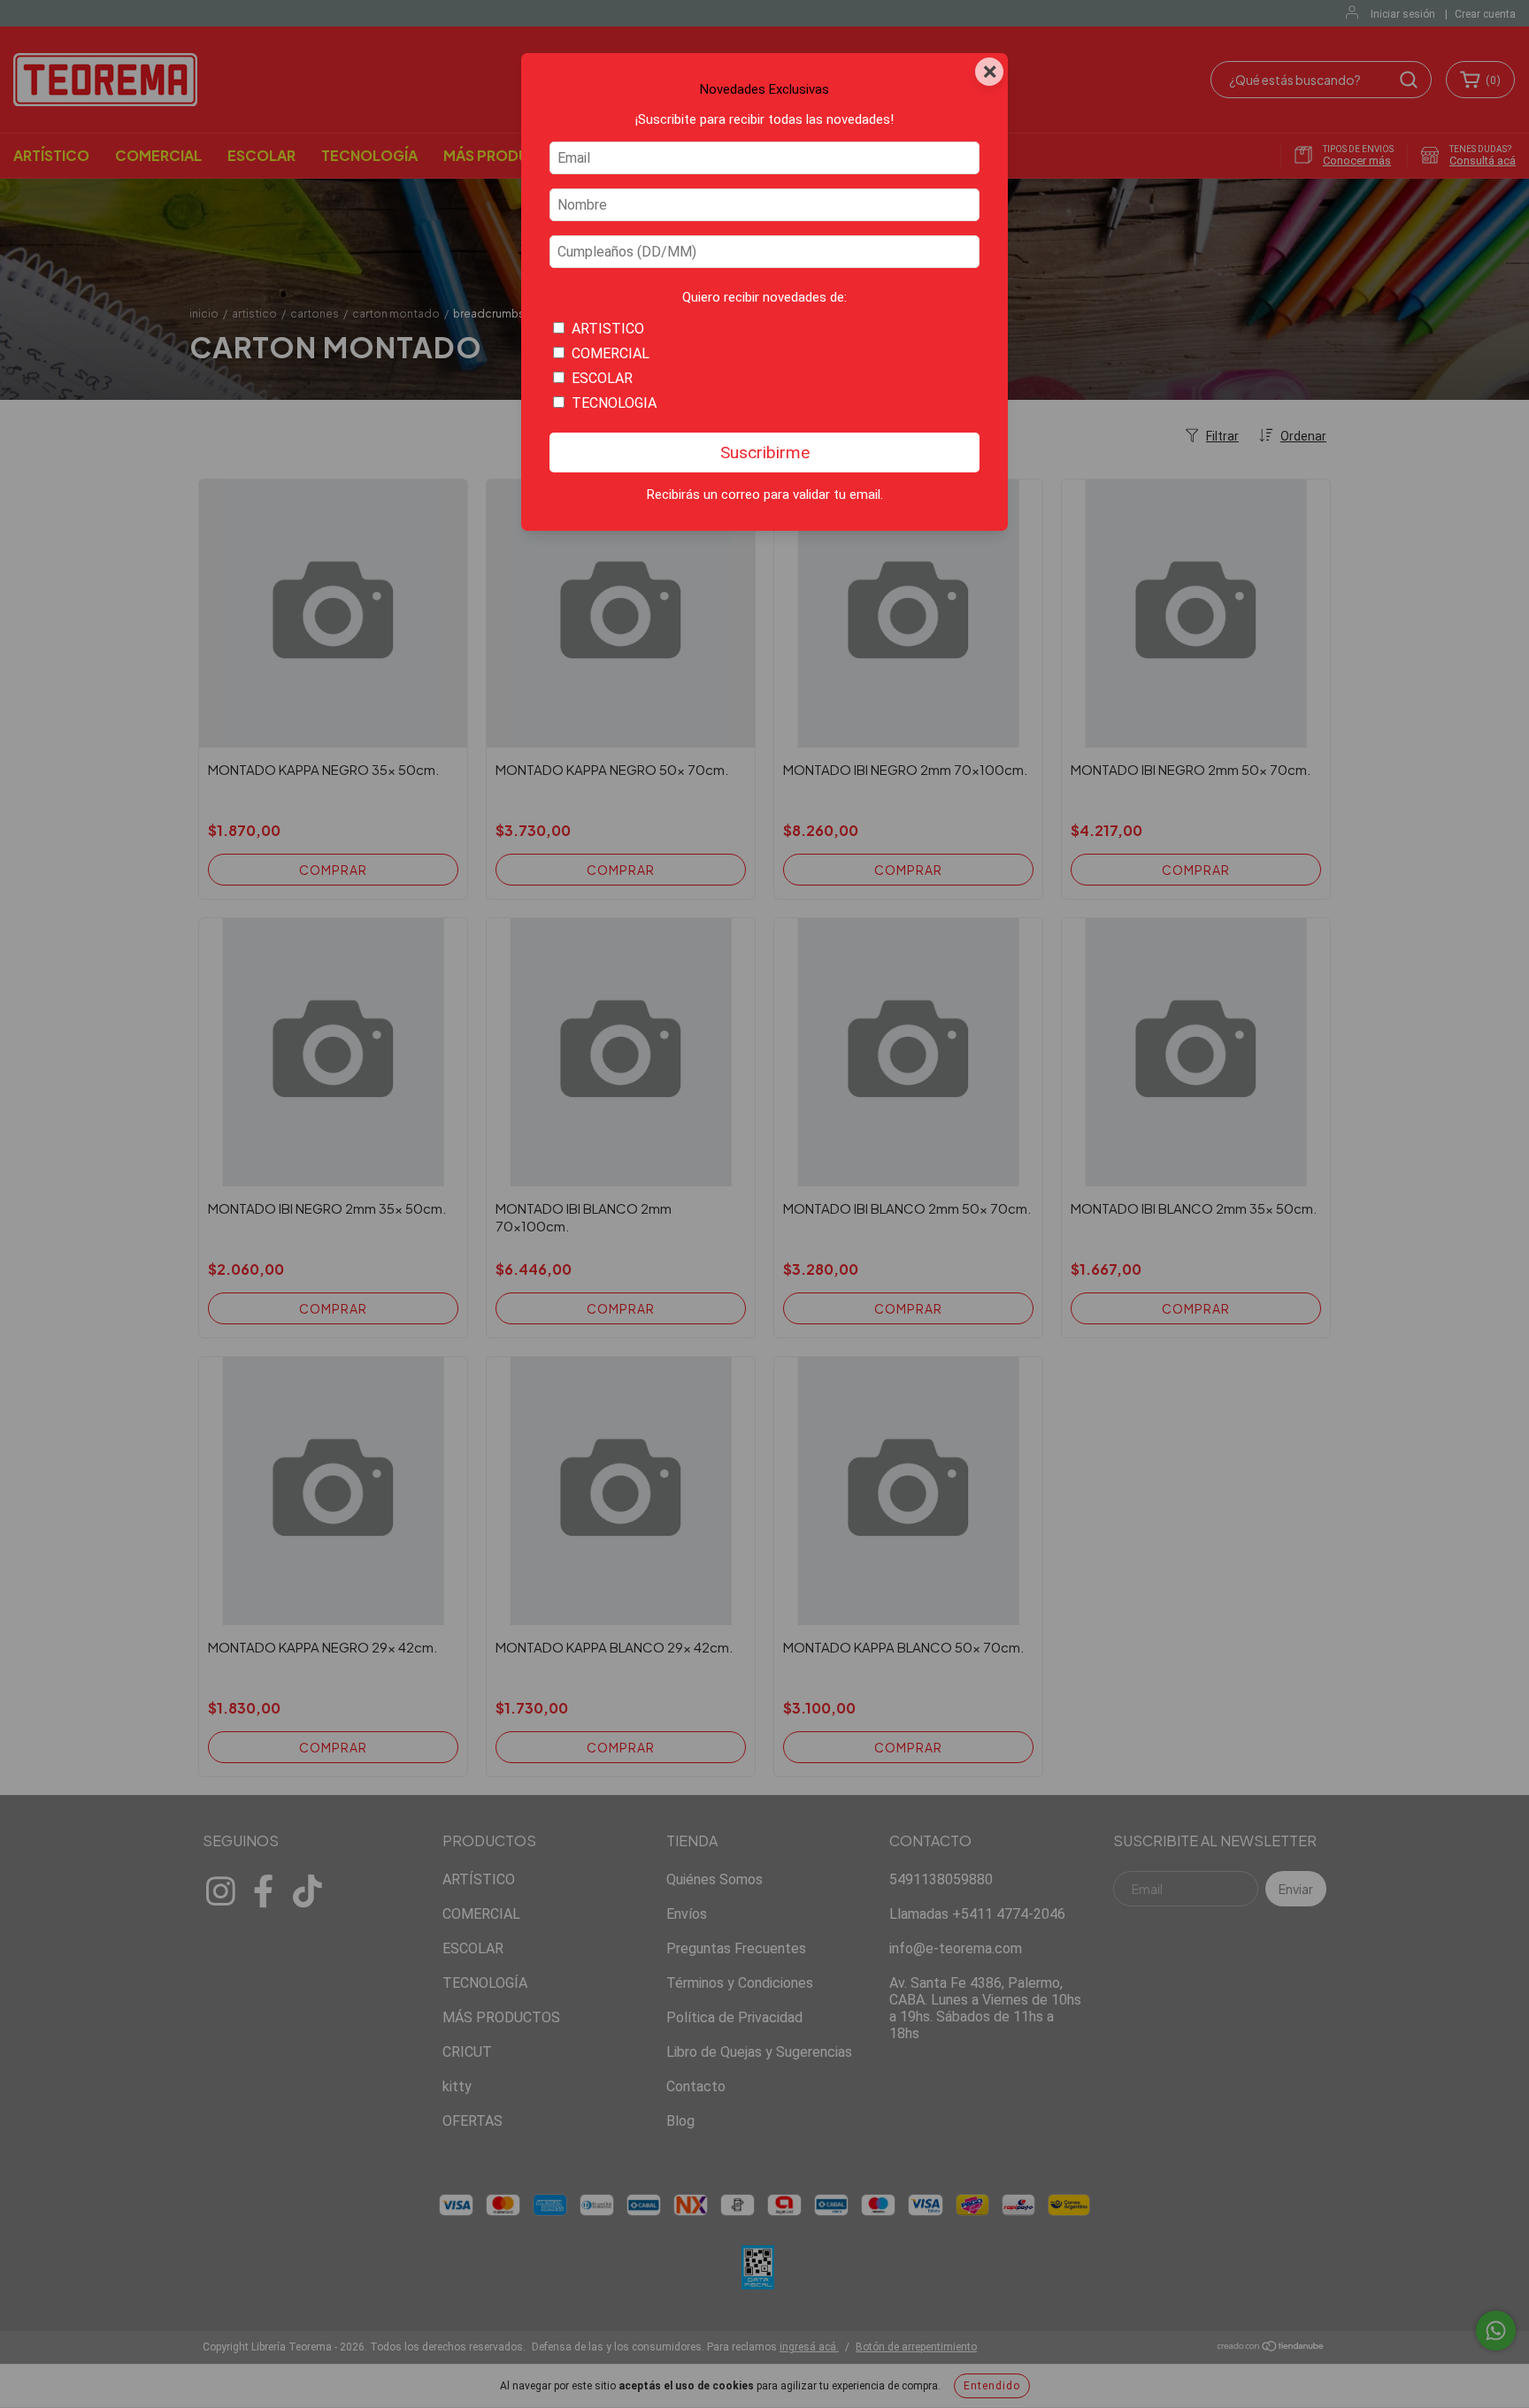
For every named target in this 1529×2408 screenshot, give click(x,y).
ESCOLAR (602, 378)
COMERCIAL (611, 353)
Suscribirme (765, 452)
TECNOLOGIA (614, 403)
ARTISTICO (608, 329)
